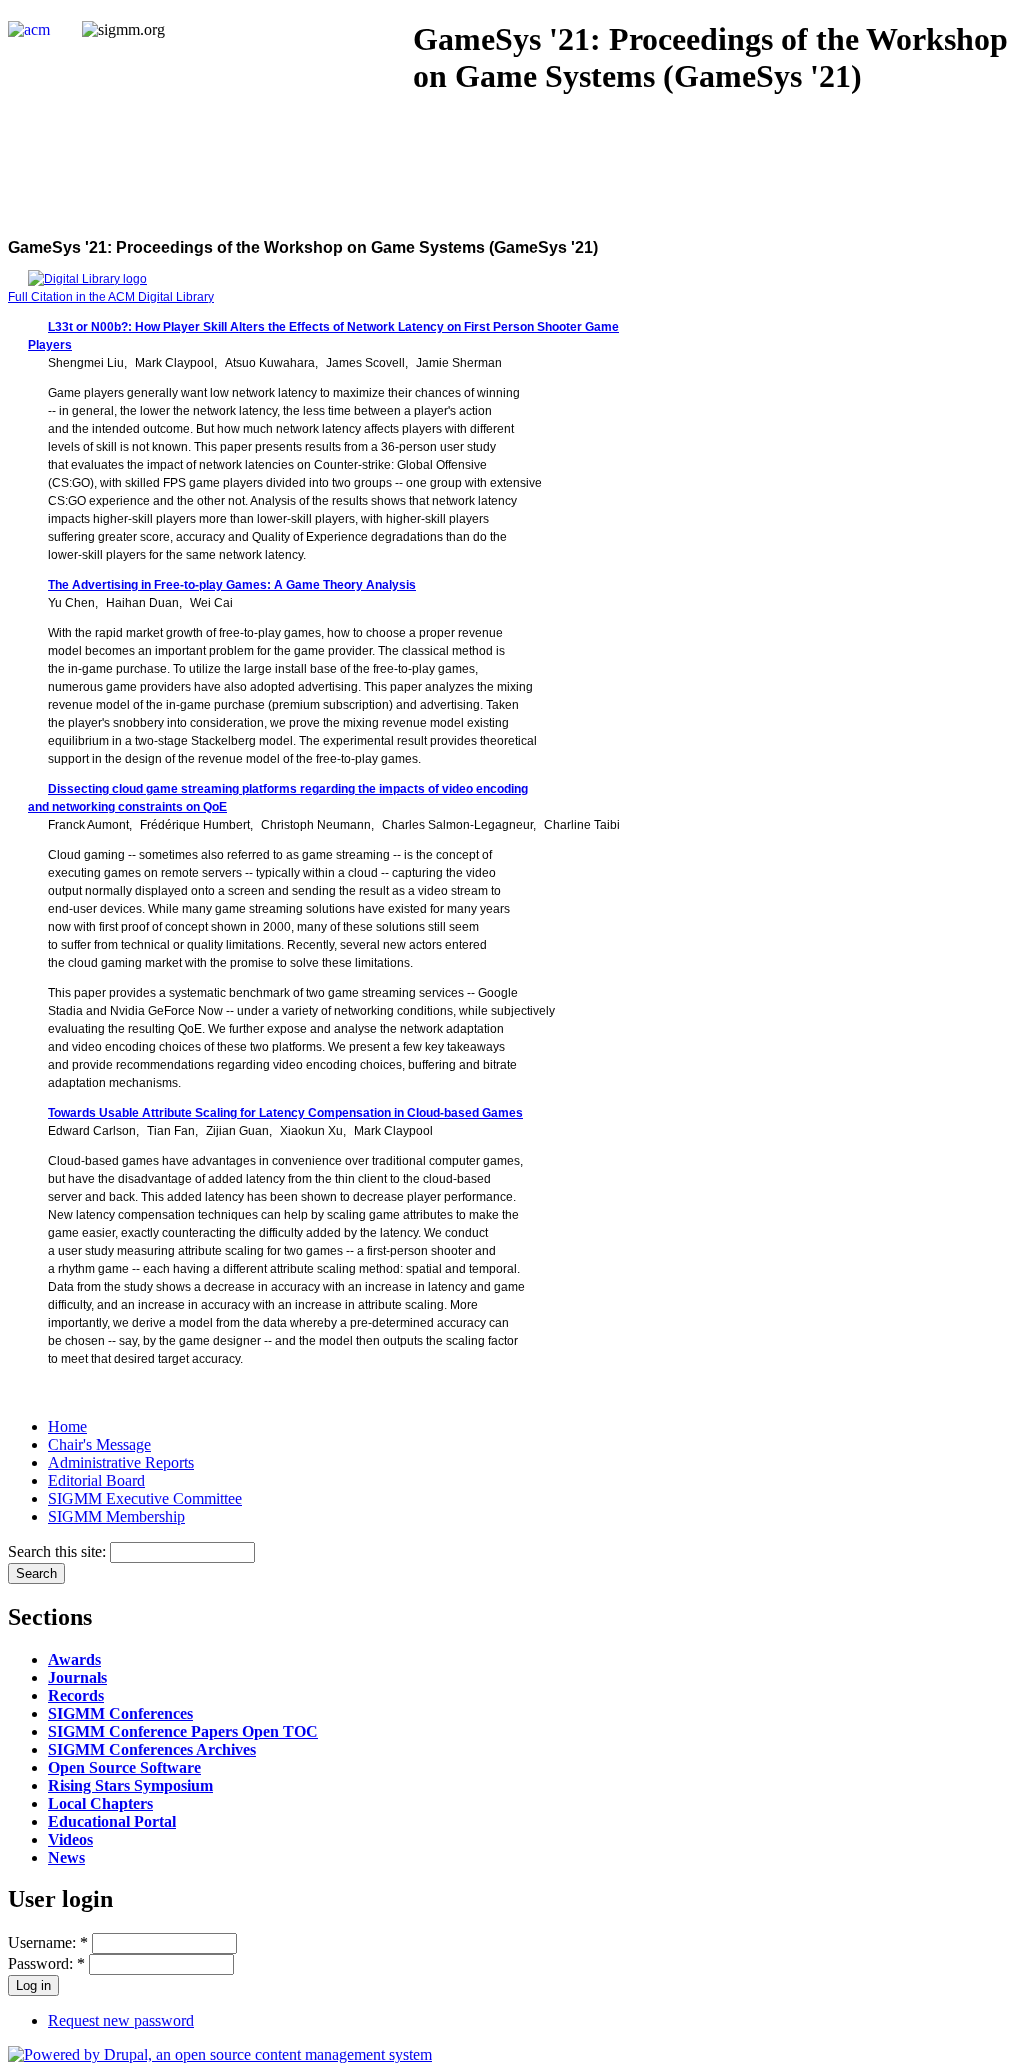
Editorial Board (96, 1480)
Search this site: (59, 1551)
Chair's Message (99, 1444)
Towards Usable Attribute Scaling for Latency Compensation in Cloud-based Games (285, 1113)
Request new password (121, 2020)
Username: (48, 1942)
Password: (46, 1963)
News (66, 1857)
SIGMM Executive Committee (145, 1498)
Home (67, 1426)
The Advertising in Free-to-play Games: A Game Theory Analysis (232, 585)
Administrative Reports (121, 1462)
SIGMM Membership (116, 1516)
